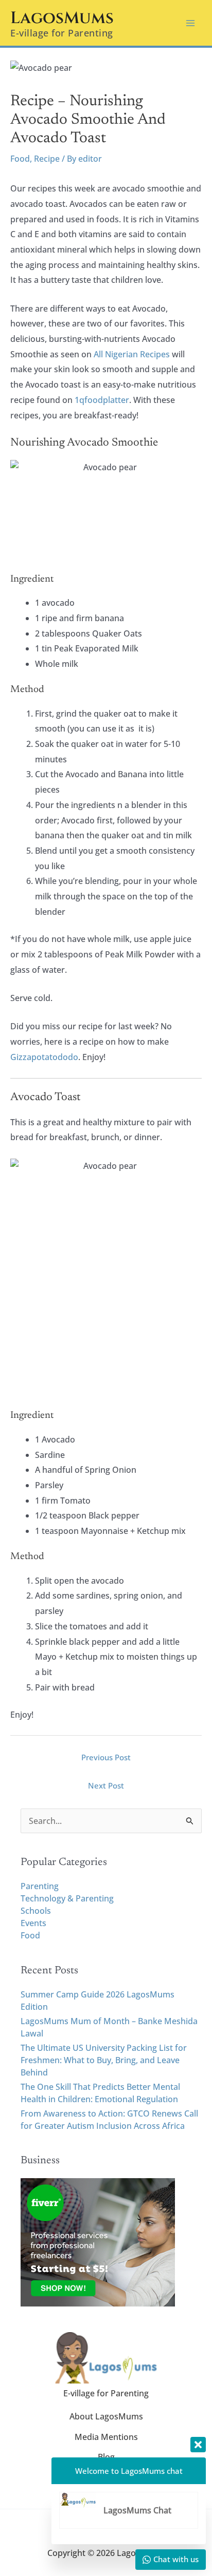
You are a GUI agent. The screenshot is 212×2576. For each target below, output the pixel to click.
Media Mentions (106, 2437)
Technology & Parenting (67, 1898)
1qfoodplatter (102, 400)
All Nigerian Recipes (132, 354)
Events (33, 1923)
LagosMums (62, 18)
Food (20, 159)
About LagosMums (106, 2416)
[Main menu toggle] (190, 23)
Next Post (106, 1785)
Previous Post (106, 1757)
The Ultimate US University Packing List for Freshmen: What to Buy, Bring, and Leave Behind (104, 2060)
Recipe (47, 159)
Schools (36, 1911)
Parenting (40, 1886)
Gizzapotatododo (44, 1057)
